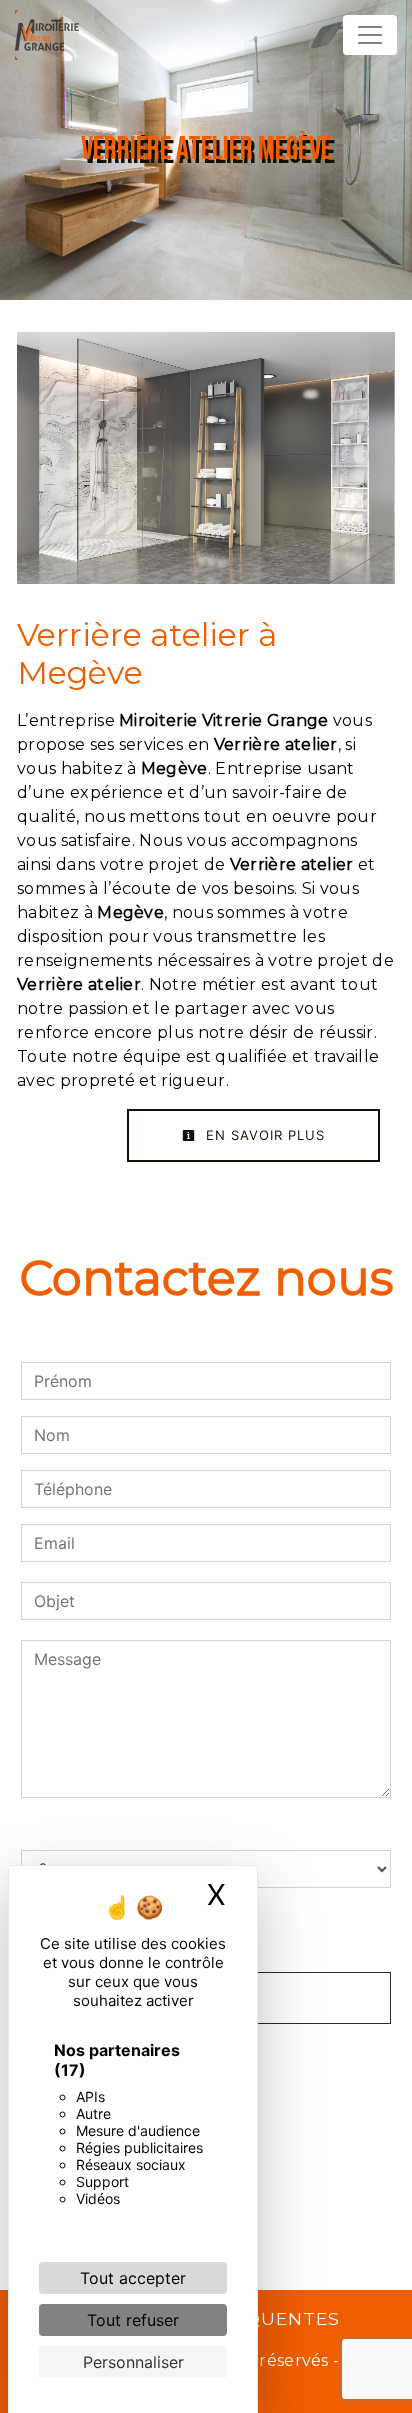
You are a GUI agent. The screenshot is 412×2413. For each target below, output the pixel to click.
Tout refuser (133, 2320)
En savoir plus (263, 1135)
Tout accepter (133, 2278)
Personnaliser (133, 2362)
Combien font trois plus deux (131, 1830)
